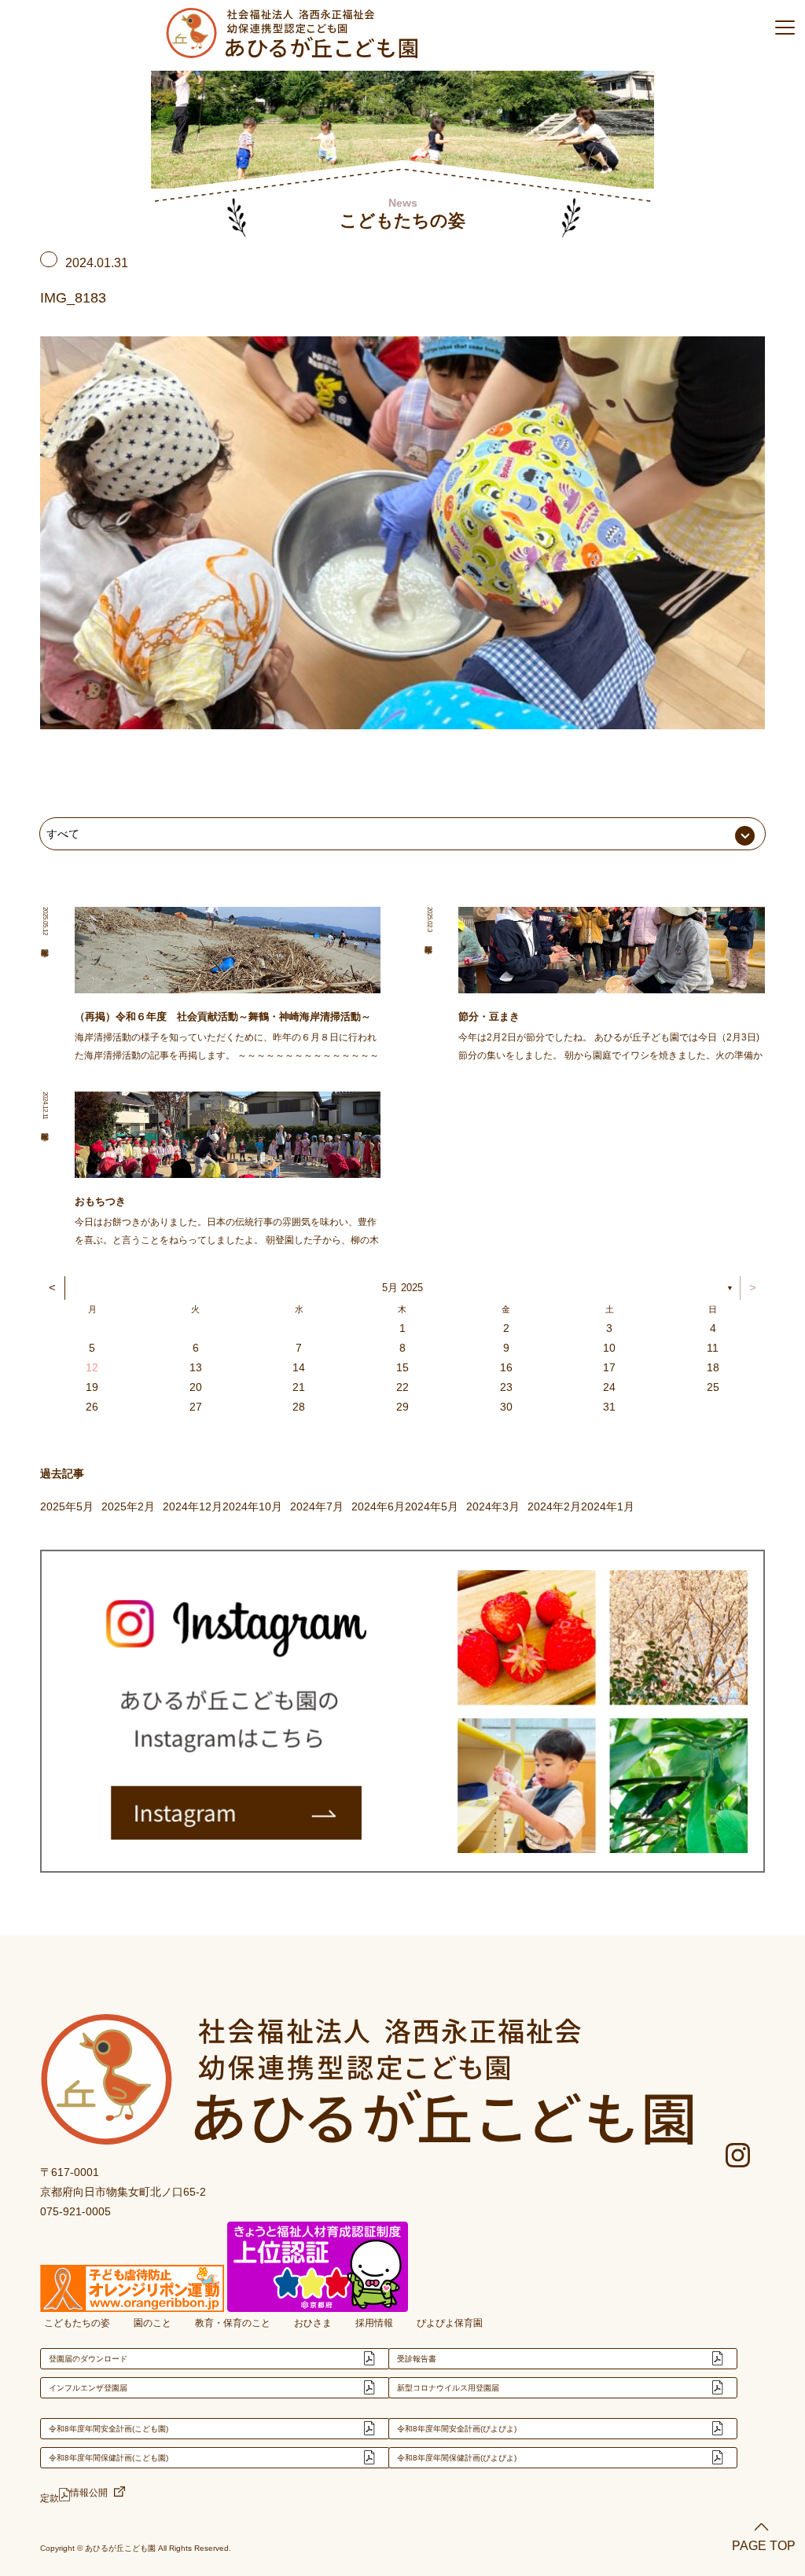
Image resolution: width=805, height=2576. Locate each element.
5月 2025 (402, 1288)
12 (92, 1367)
